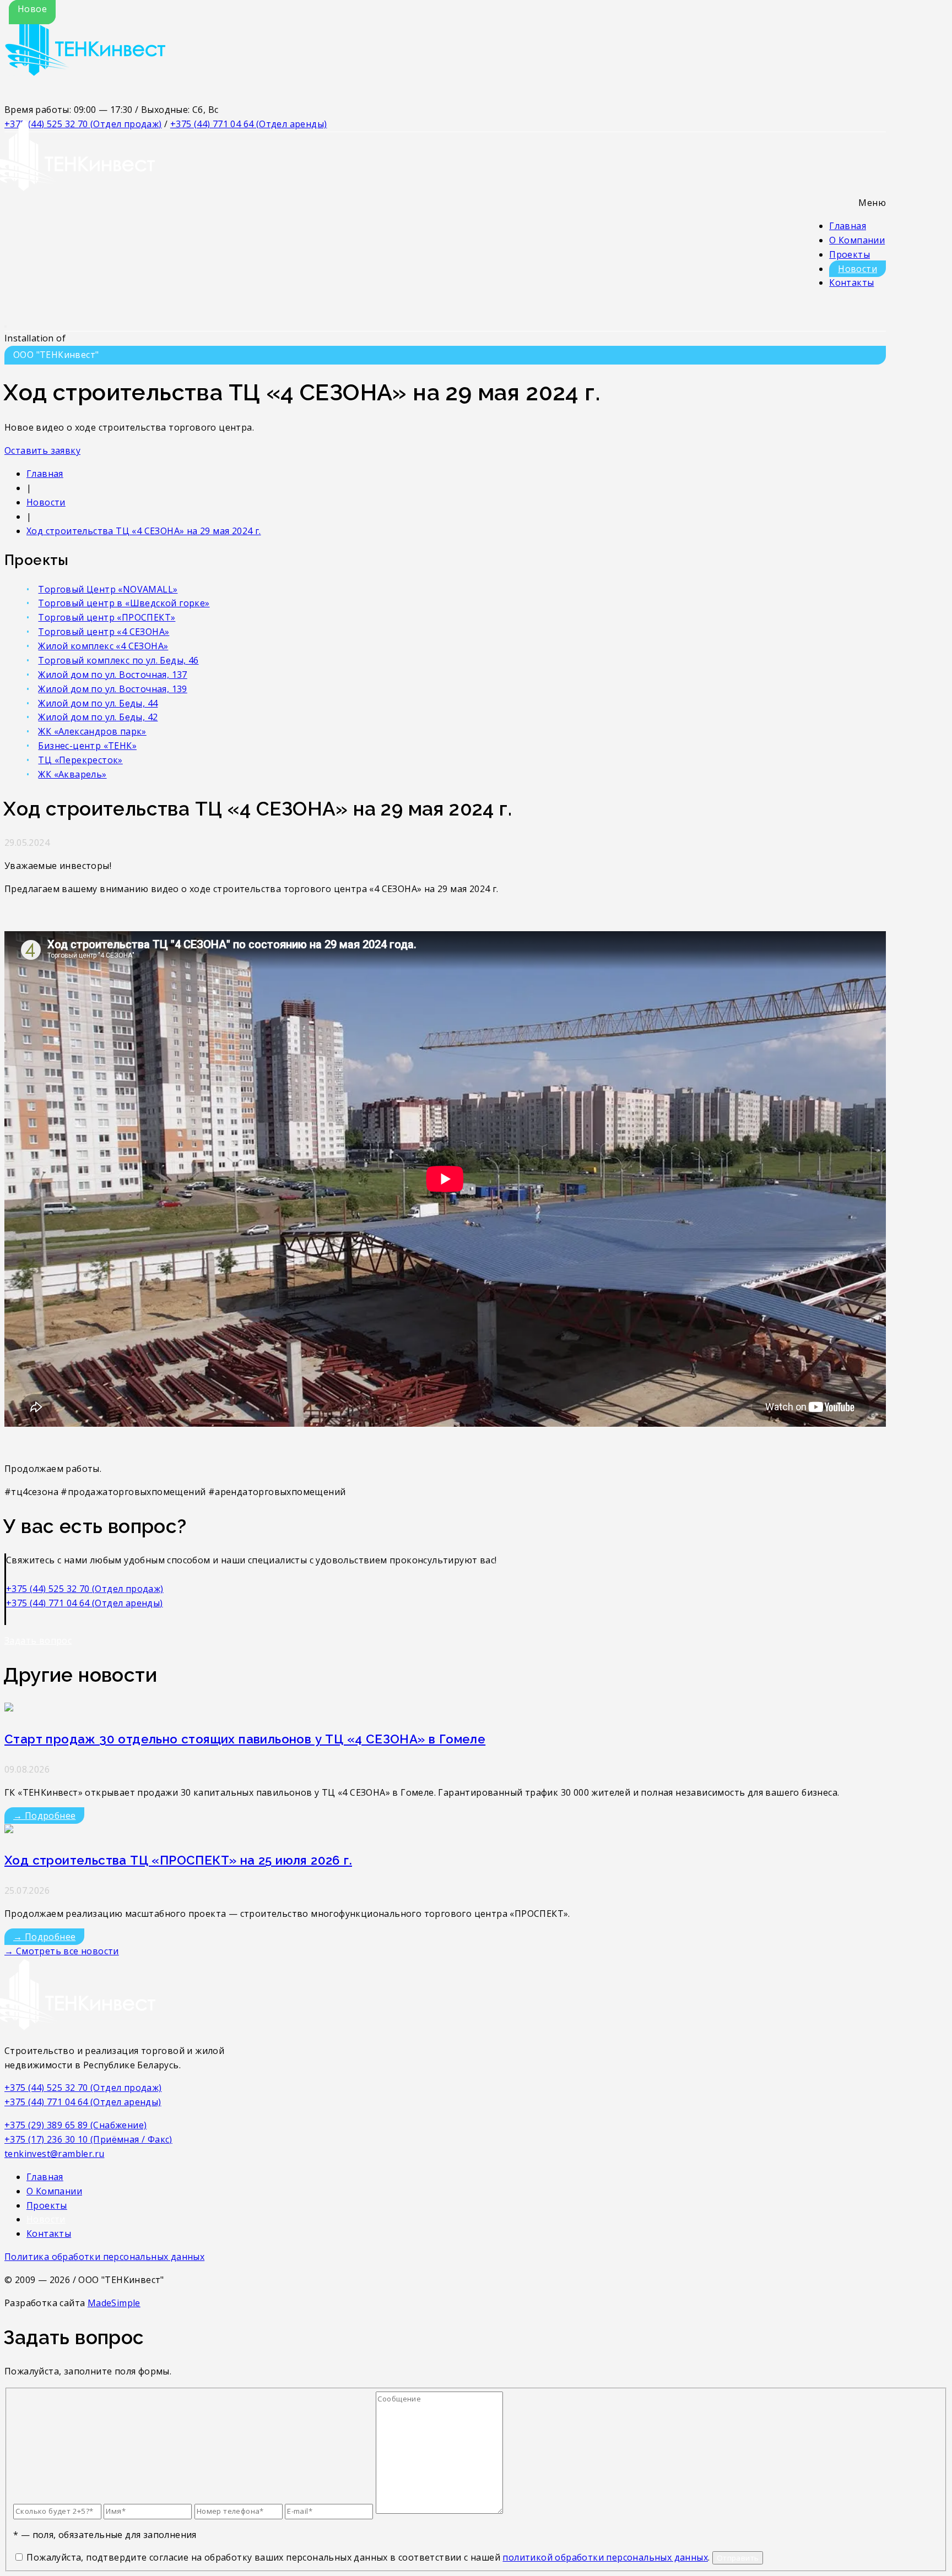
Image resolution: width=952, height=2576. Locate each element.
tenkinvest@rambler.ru (54, 2154)
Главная (848, 226)
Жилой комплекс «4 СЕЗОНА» (103, 646)
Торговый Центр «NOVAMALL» (108, 589)
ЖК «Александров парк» (92, 731)
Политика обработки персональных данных (104, 2257)
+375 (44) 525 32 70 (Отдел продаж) (85, 1589)
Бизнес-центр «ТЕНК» (87, 746)
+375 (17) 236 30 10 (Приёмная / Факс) (88, 2139)
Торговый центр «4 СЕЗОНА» (104, 632)
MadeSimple (114, 2303)
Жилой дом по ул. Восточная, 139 (112, 689)
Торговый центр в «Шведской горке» (124, 603)
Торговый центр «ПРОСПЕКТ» (107, 617)
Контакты (851, 282)
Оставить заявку (42, 450)
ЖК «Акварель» (72, 774)
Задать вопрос (38, 1640)
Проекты (850, 254)
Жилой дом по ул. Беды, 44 (98, 703)
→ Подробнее (44, 1816)
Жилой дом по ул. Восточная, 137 (112, 675)
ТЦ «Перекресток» (80, 760)
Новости (858, 269)
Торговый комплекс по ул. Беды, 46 (118, 660)
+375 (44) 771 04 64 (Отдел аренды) (249, 124)
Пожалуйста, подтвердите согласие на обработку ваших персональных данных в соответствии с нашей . (368, 2557)
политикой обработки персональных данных (605, 2557)
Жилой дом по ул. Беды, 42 (98, 717)
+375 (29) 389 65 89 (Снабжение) (75, 2125)
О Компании (857, 240)
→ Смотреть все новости (62, 1951)
